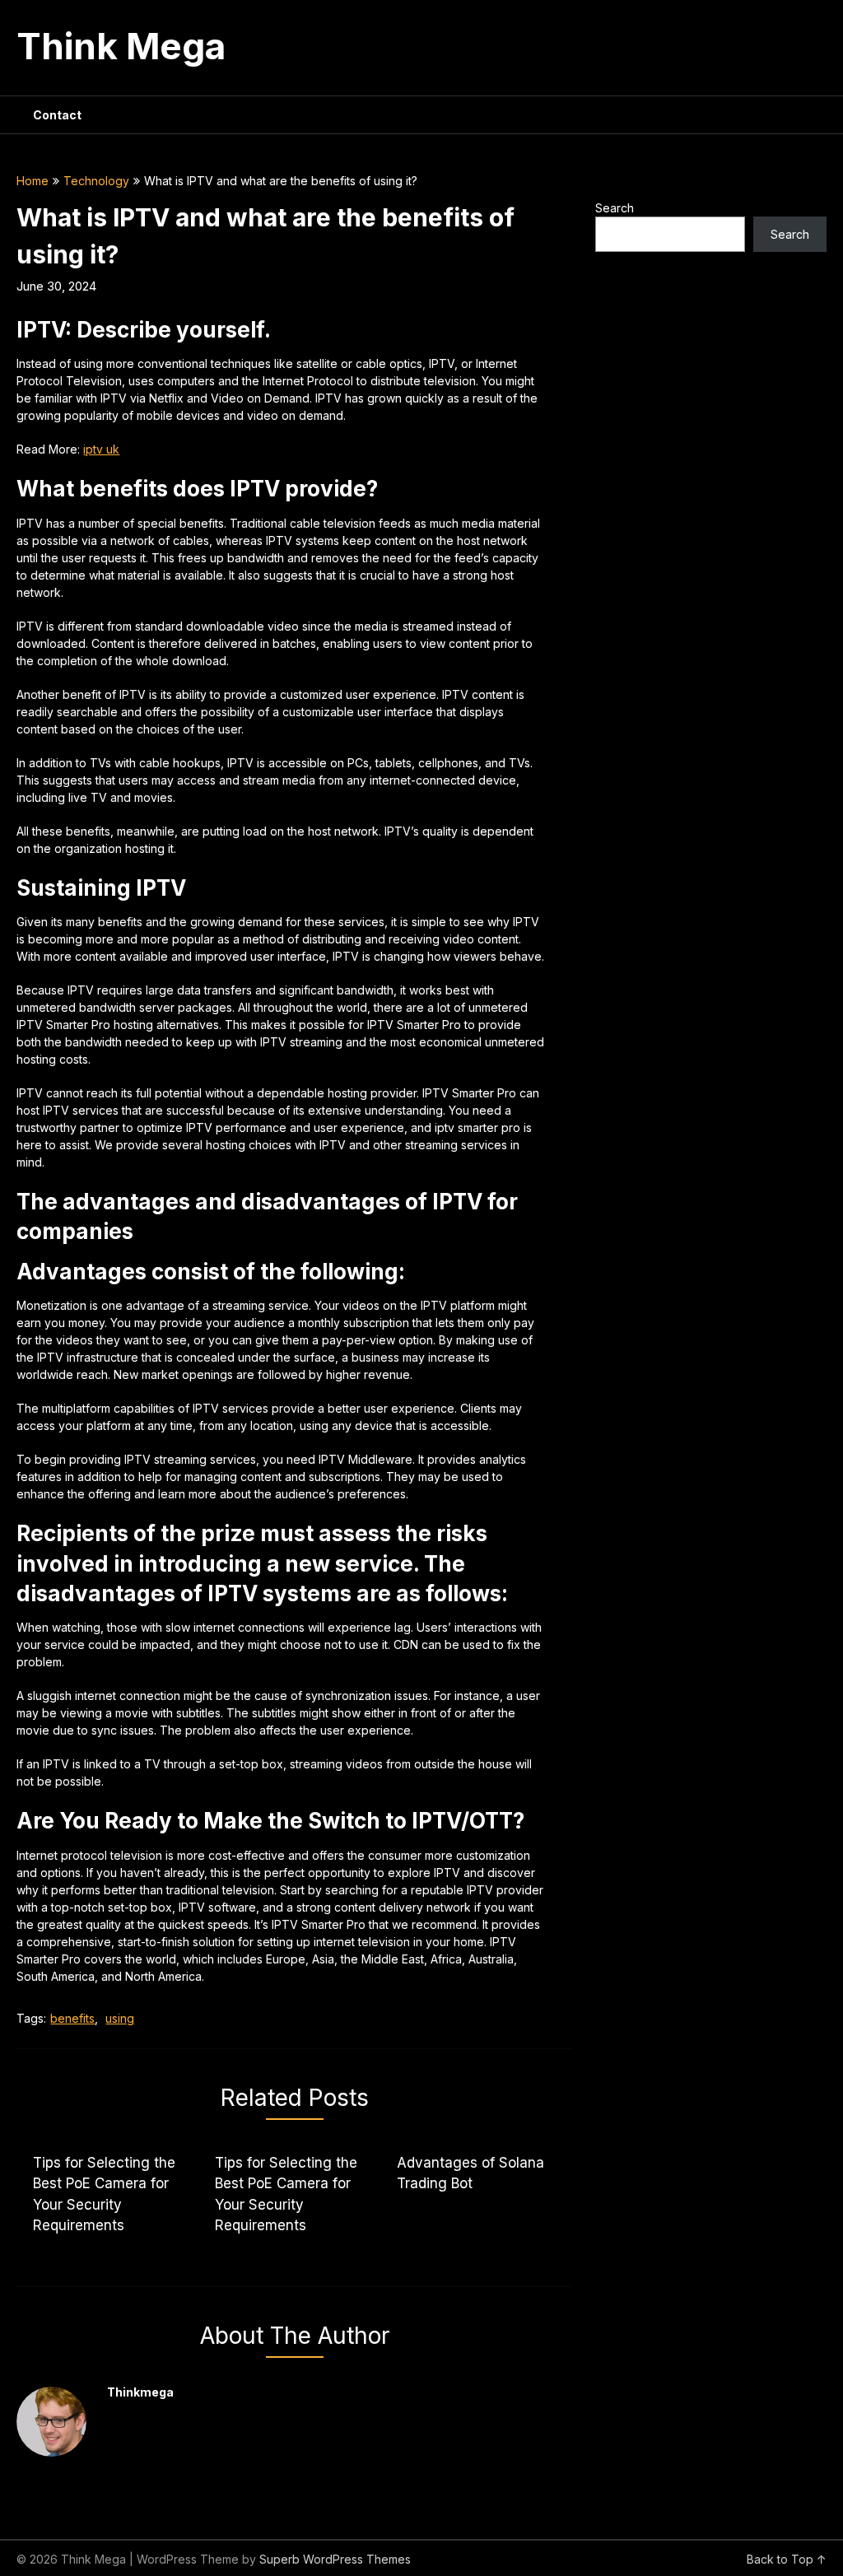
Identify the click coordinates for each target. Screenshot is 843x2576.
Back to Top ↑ (787, 2559)
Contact (57, 115)
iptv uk (101, 449)
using (120, 2018)
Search (615, 208)
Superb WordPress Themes (335, 2559)
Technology (96, 181)
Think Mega (121, 46)
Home (33, 181)
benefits (72, 2018)
